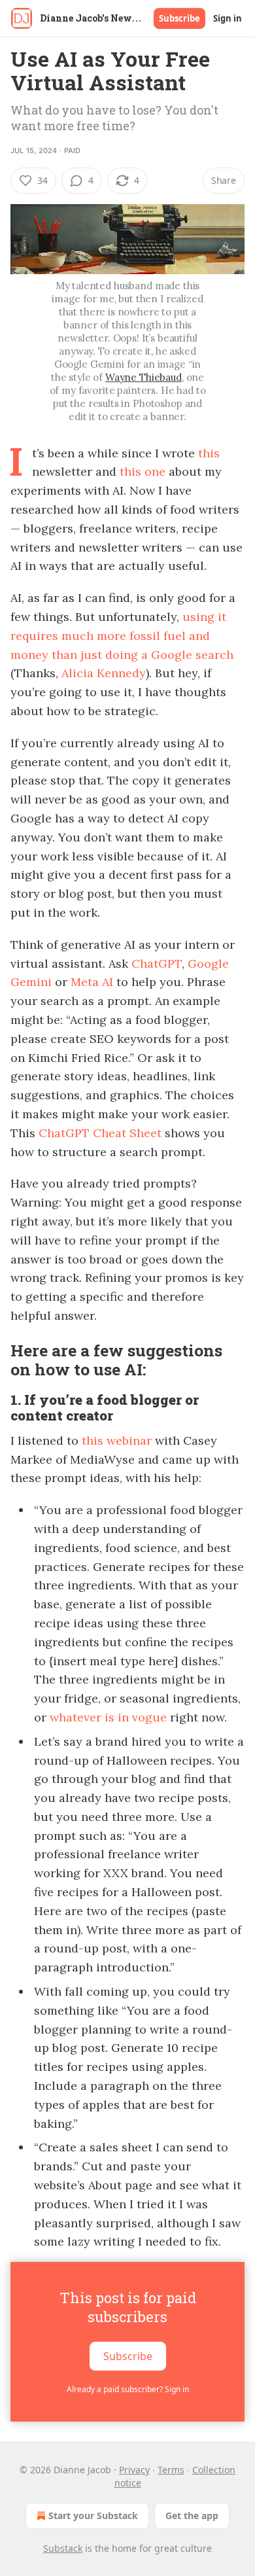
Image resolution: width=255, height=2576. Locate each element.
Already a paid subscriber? (128, 2389)
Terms (171, 2470)
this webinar (117, 1440)
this (209, 453)
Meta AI (92, 982)
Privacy (134, 2470)
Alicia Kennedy (104, 673)
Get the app (192, 2515)
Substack (63, 2548)
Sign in (228, 18)
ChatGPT (157, 963)
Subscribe (179, 18)
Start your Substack (93, 2515)
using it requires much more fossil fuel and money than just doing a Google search (122, 636)
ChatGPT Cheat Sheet (100, 1133)
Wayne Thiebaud (144, 377)
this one (143, 471)
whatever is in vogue (108, 1717)
